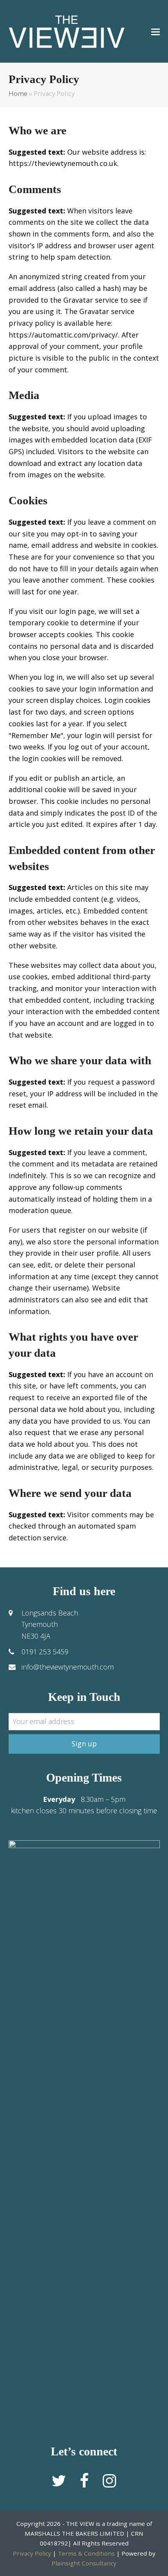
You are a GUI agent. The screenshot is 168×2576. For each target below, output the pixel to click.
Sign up (84, 1744)
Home (18, 93)
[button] (155, 31)
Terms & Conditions (86, 2553)
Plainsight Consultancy (84, 2563)
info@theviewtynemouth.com (68, 1667)
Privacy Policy (32, 2553)
